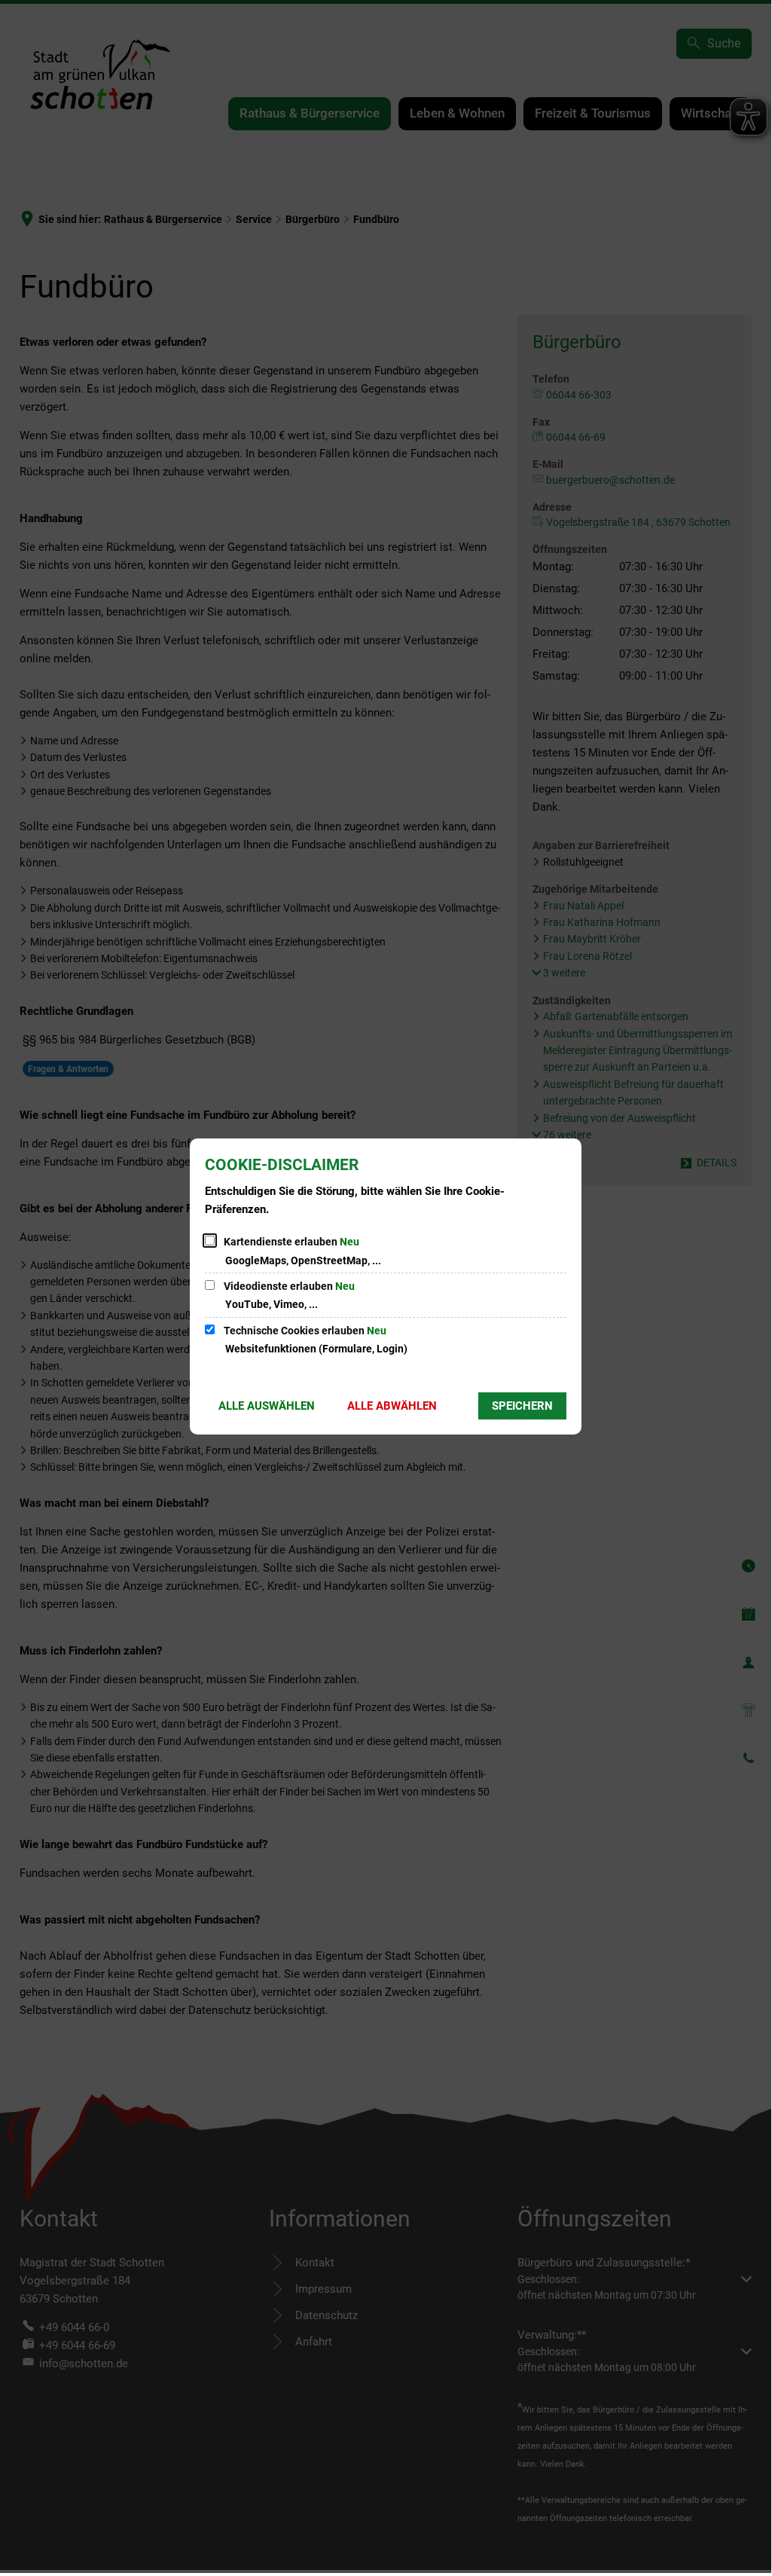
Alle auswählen (267, 1406)
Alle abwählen (392, 1406)
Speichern (522, 1406)
